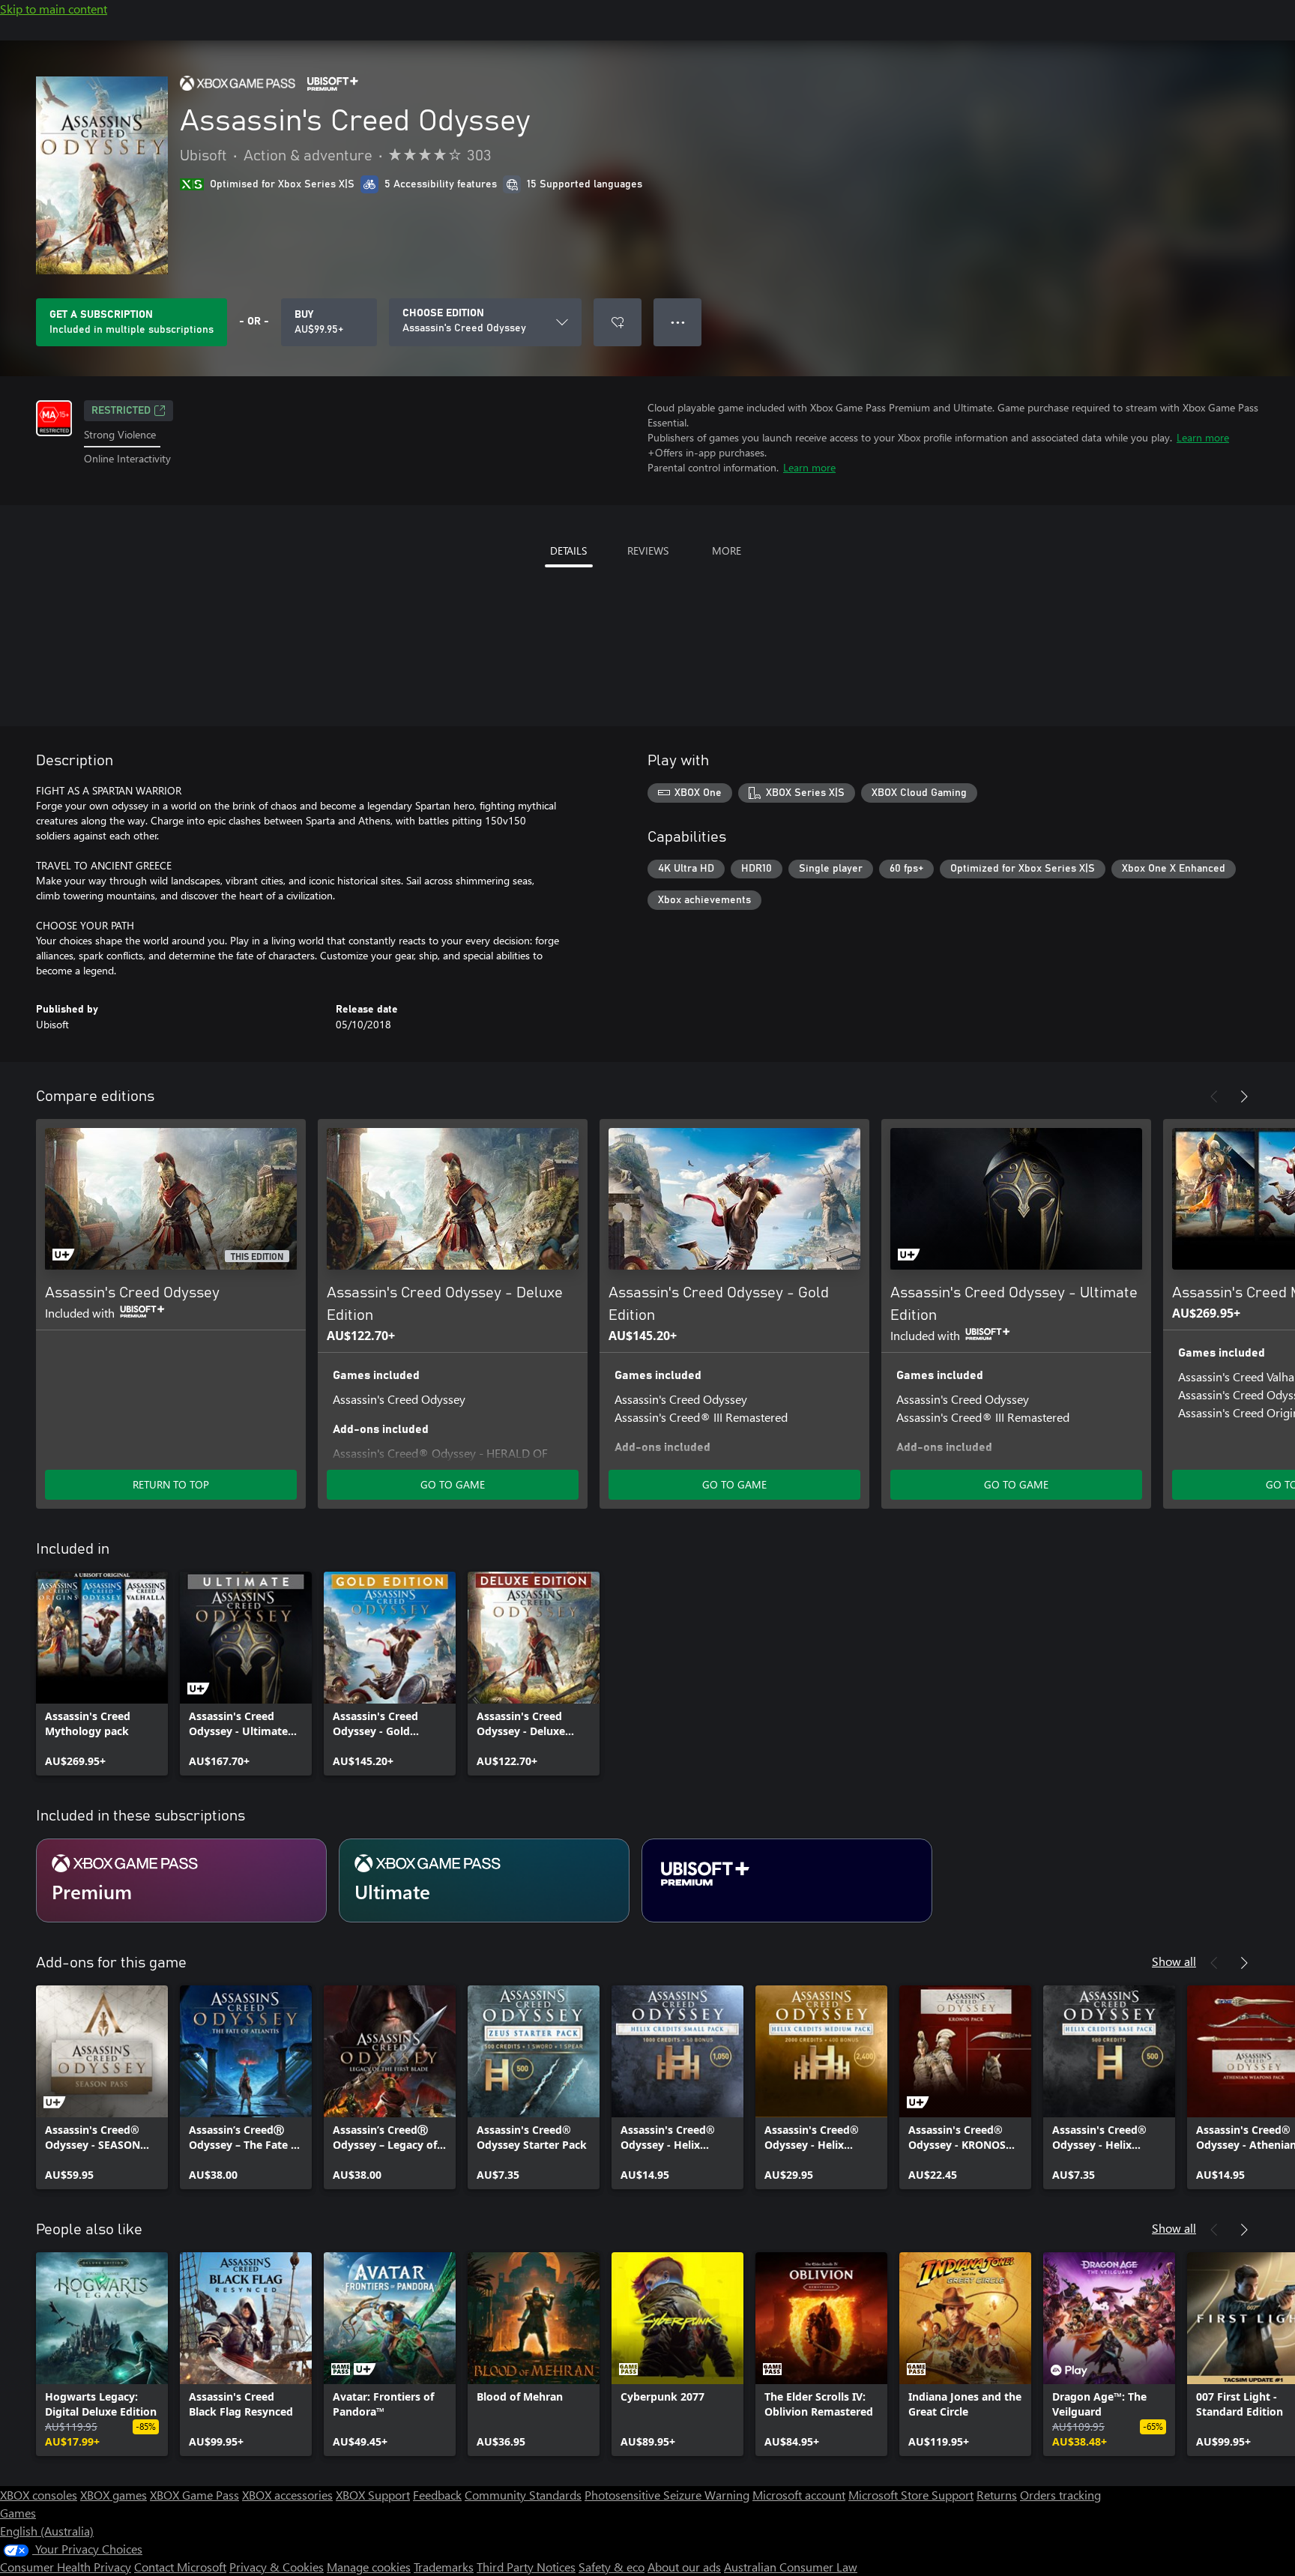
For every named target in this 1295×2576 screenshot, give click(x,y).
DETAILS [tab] (568, 551)
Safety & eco (612, 2567)
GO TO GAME (453, 1484)
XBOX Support (373, 2495)
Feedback (437, 2495)
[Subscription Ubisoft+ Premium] (787, 1880)
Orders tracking (1060, 2495)
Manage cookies (369, 2567)
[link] (102, 1674)
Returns (997, 2495)
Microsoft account (799, 2495)
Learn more (1203, 437)
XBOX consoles (39, 2495)
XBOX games (114, 2495)
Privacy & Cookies (277, 2567)
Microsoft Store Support (911, 2495)
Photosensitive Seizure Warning (667, 2495)
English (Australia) (47, 2531)
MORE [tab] (727, 551)
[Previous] (1214, 1097)
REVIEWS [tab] (648, 551)
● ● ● (678, 322)
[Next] (1244, 1097)
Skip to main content (54, 9)
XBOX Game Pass (194, 2495)
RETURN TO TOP (171, 1484)
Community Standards (523, 2495)
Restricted (121, 411)
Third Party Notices (526, 2567)
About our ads (684, 2567)
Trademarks (444, 2567)
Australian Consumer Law (791, 2567)
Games (18, 2513)
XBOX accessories (287, 2495)
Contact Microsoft (180, 2567)
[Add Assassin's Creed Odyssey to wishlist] (618, 322)
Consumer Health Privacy (66, 2567)
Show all (1174, 1961)
